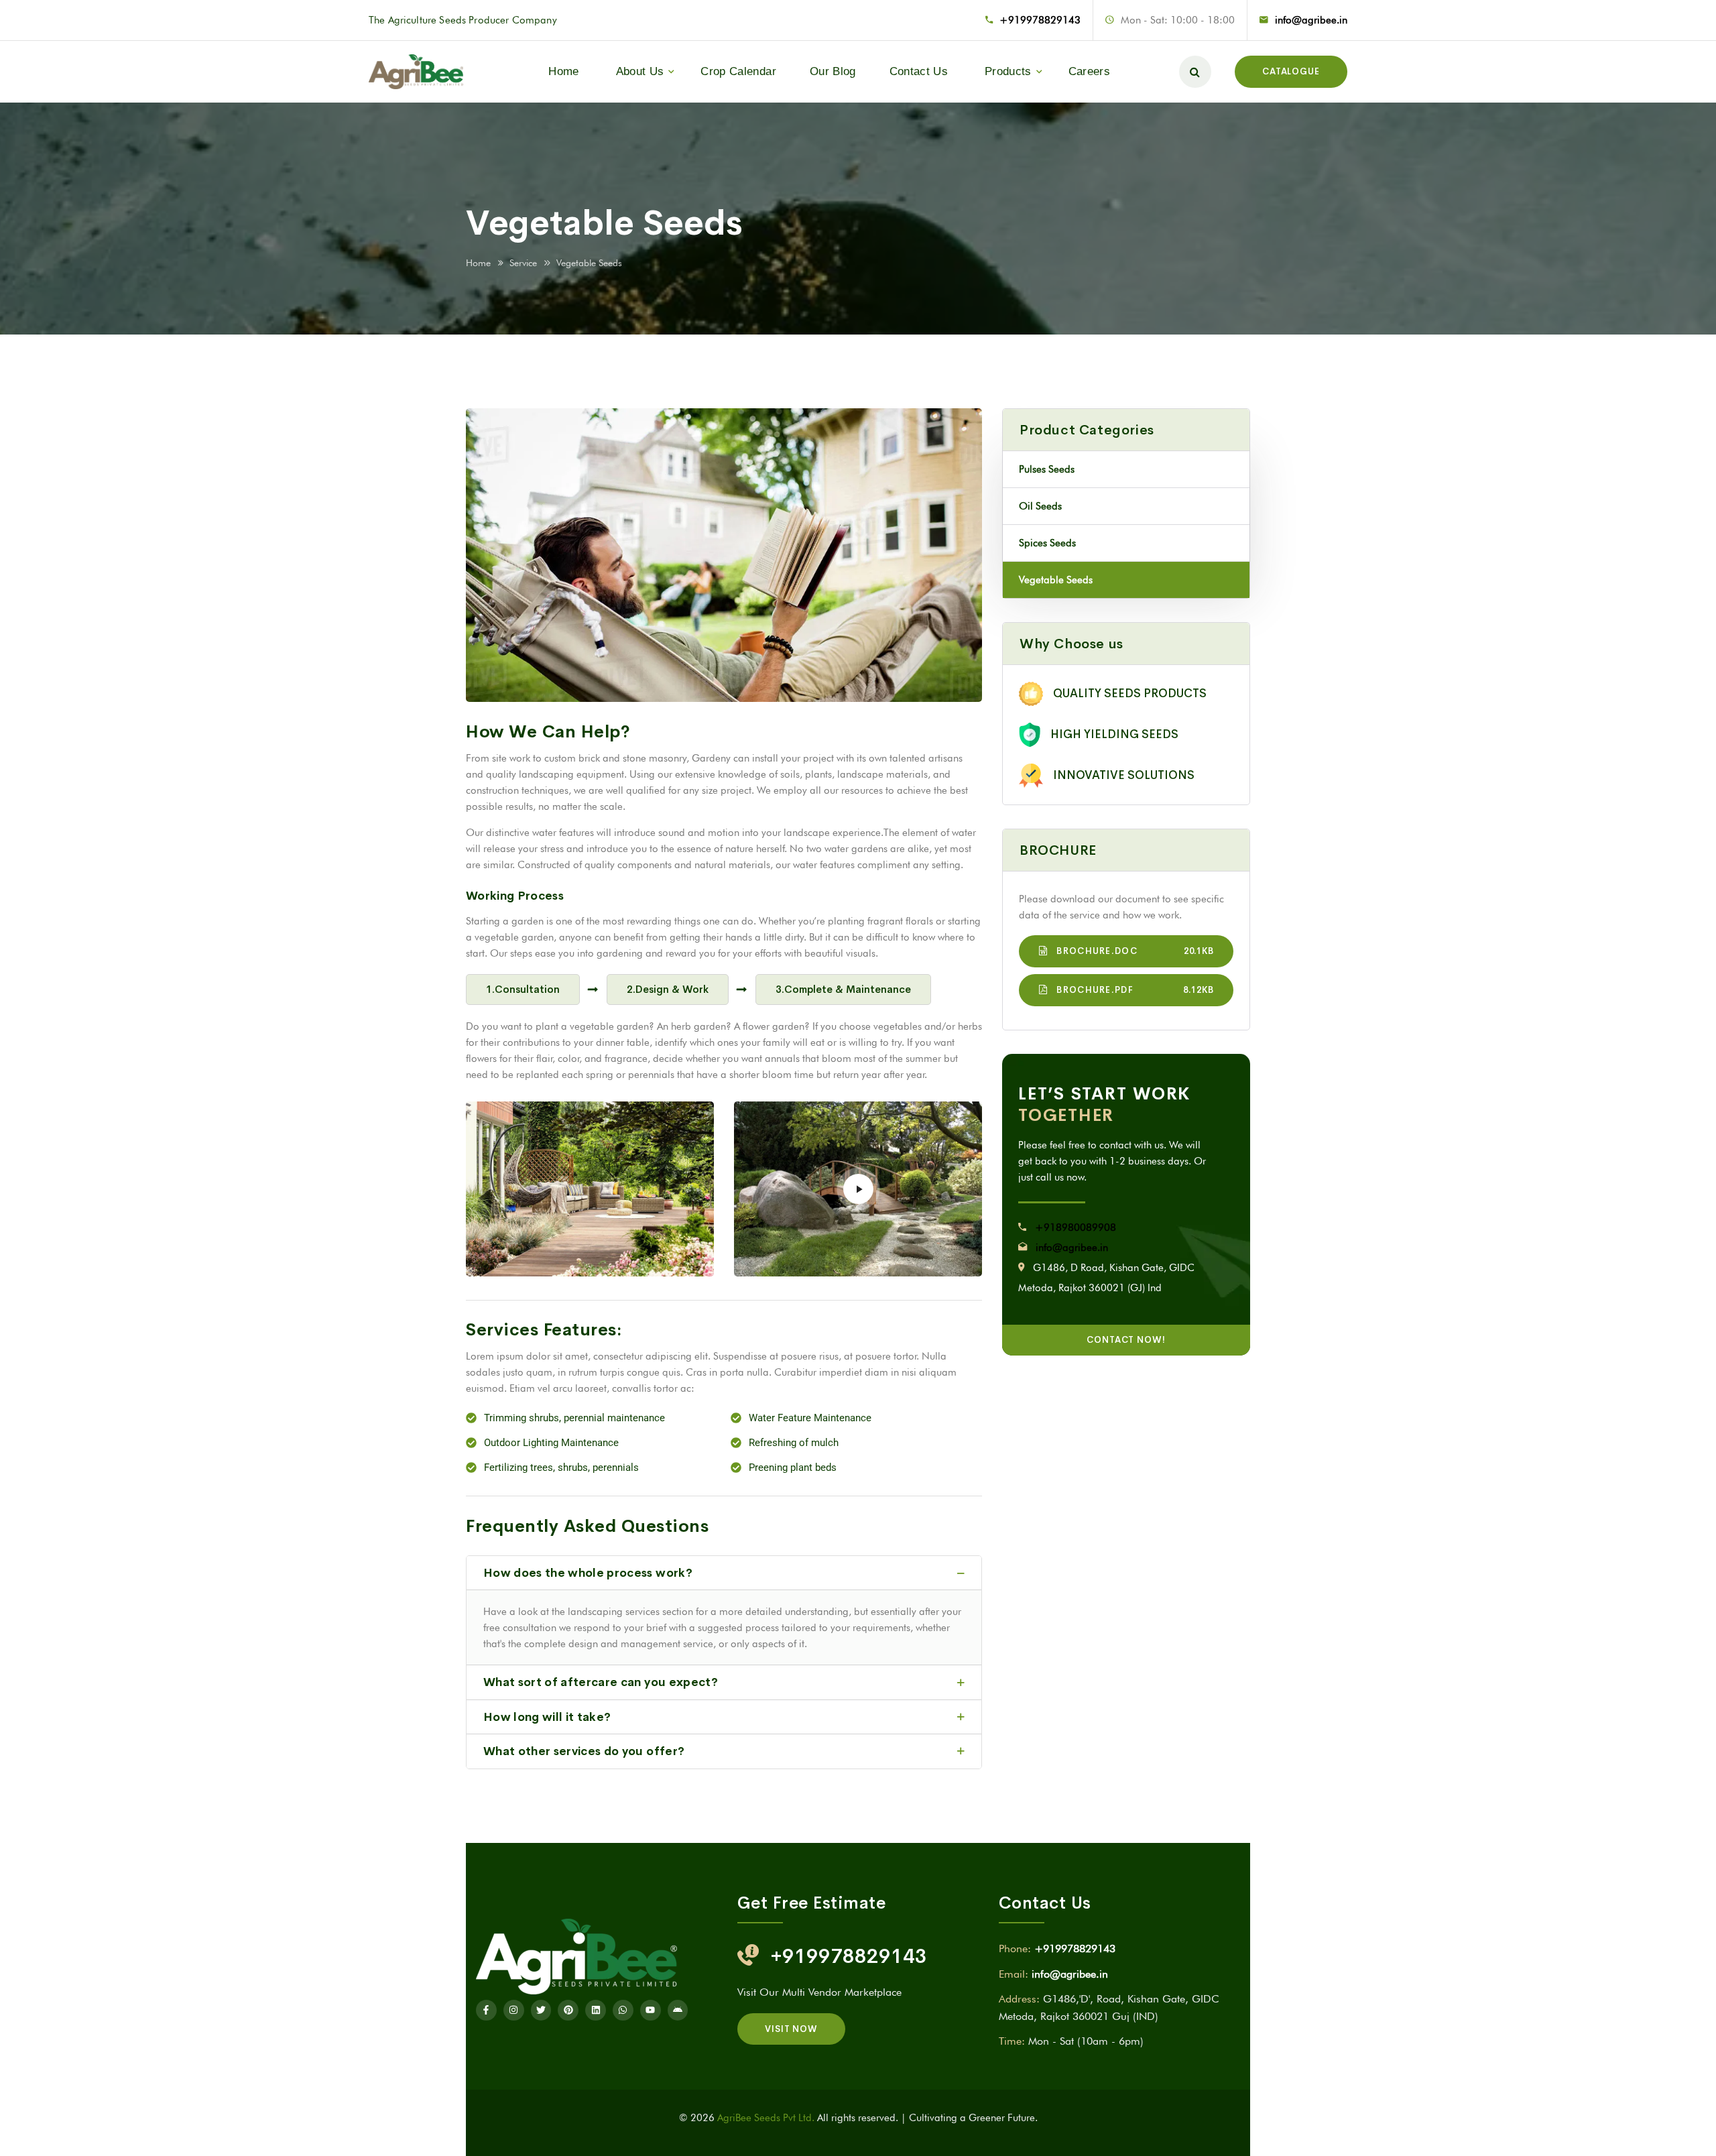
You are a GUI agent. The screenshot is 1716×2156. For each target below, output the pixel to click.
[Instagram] (514, 2010)
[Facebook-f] (486, 2010)
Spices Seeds (1047, 543)
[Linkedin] (596, 2010)
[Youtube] (651, 2010)
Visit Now (791, 2029)
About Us (640, 71)
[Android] (678, 2010)
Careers (1089, 71)
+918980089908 (1076, 1227)
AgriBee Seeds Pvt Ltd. (766, 2118)
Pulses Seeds (1047, 469)
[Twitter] (541, 2010)
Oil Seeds (1040, 506)
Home (563, 71)
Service (523, 263)
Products (1008, 71)
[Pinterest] (568, 2010)
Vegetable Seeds (1056, 580)
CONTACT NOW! (1126, 1340)
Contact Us (919, 71)
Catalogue (1291, 71)
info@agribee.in (1311, 20)
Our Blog (833, 71)
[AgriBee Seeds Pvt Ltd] (416, 71)
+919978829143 (1040, 20)
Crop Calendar (738, 71)
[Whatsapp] (623, 2010)
